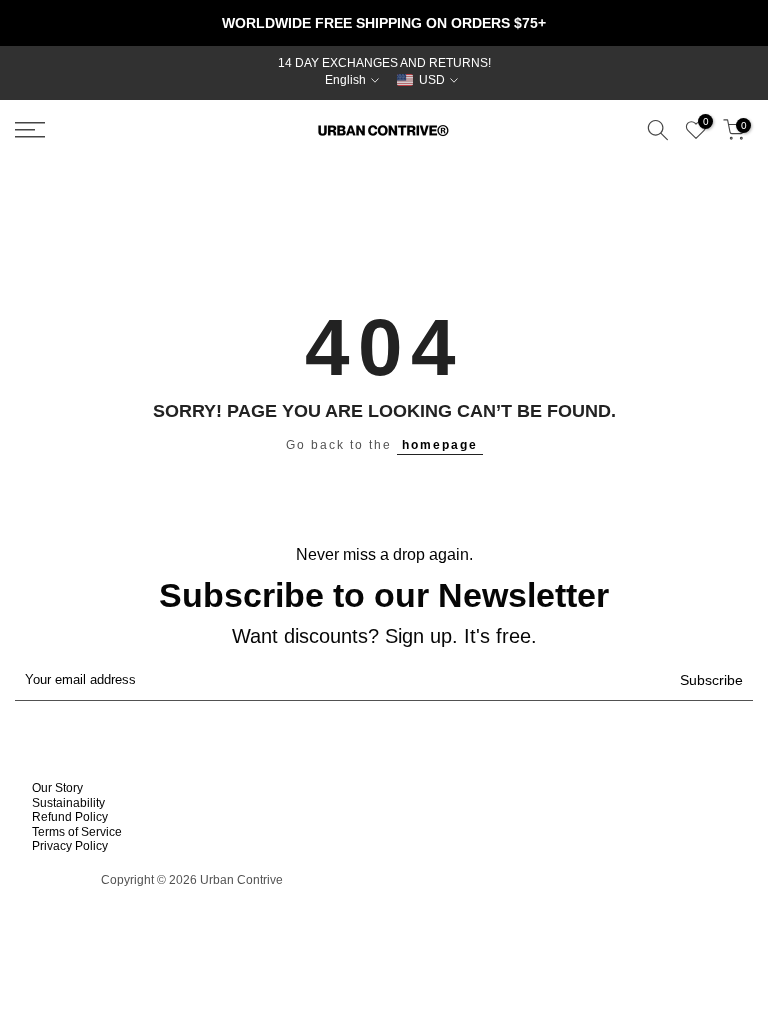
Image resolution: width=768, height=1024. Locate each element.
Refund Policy (70, 817)
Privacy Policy (70, 846)
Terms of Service (77, 832)
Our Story (57, 788)
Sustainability (68, 803)
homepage (440, 445)
